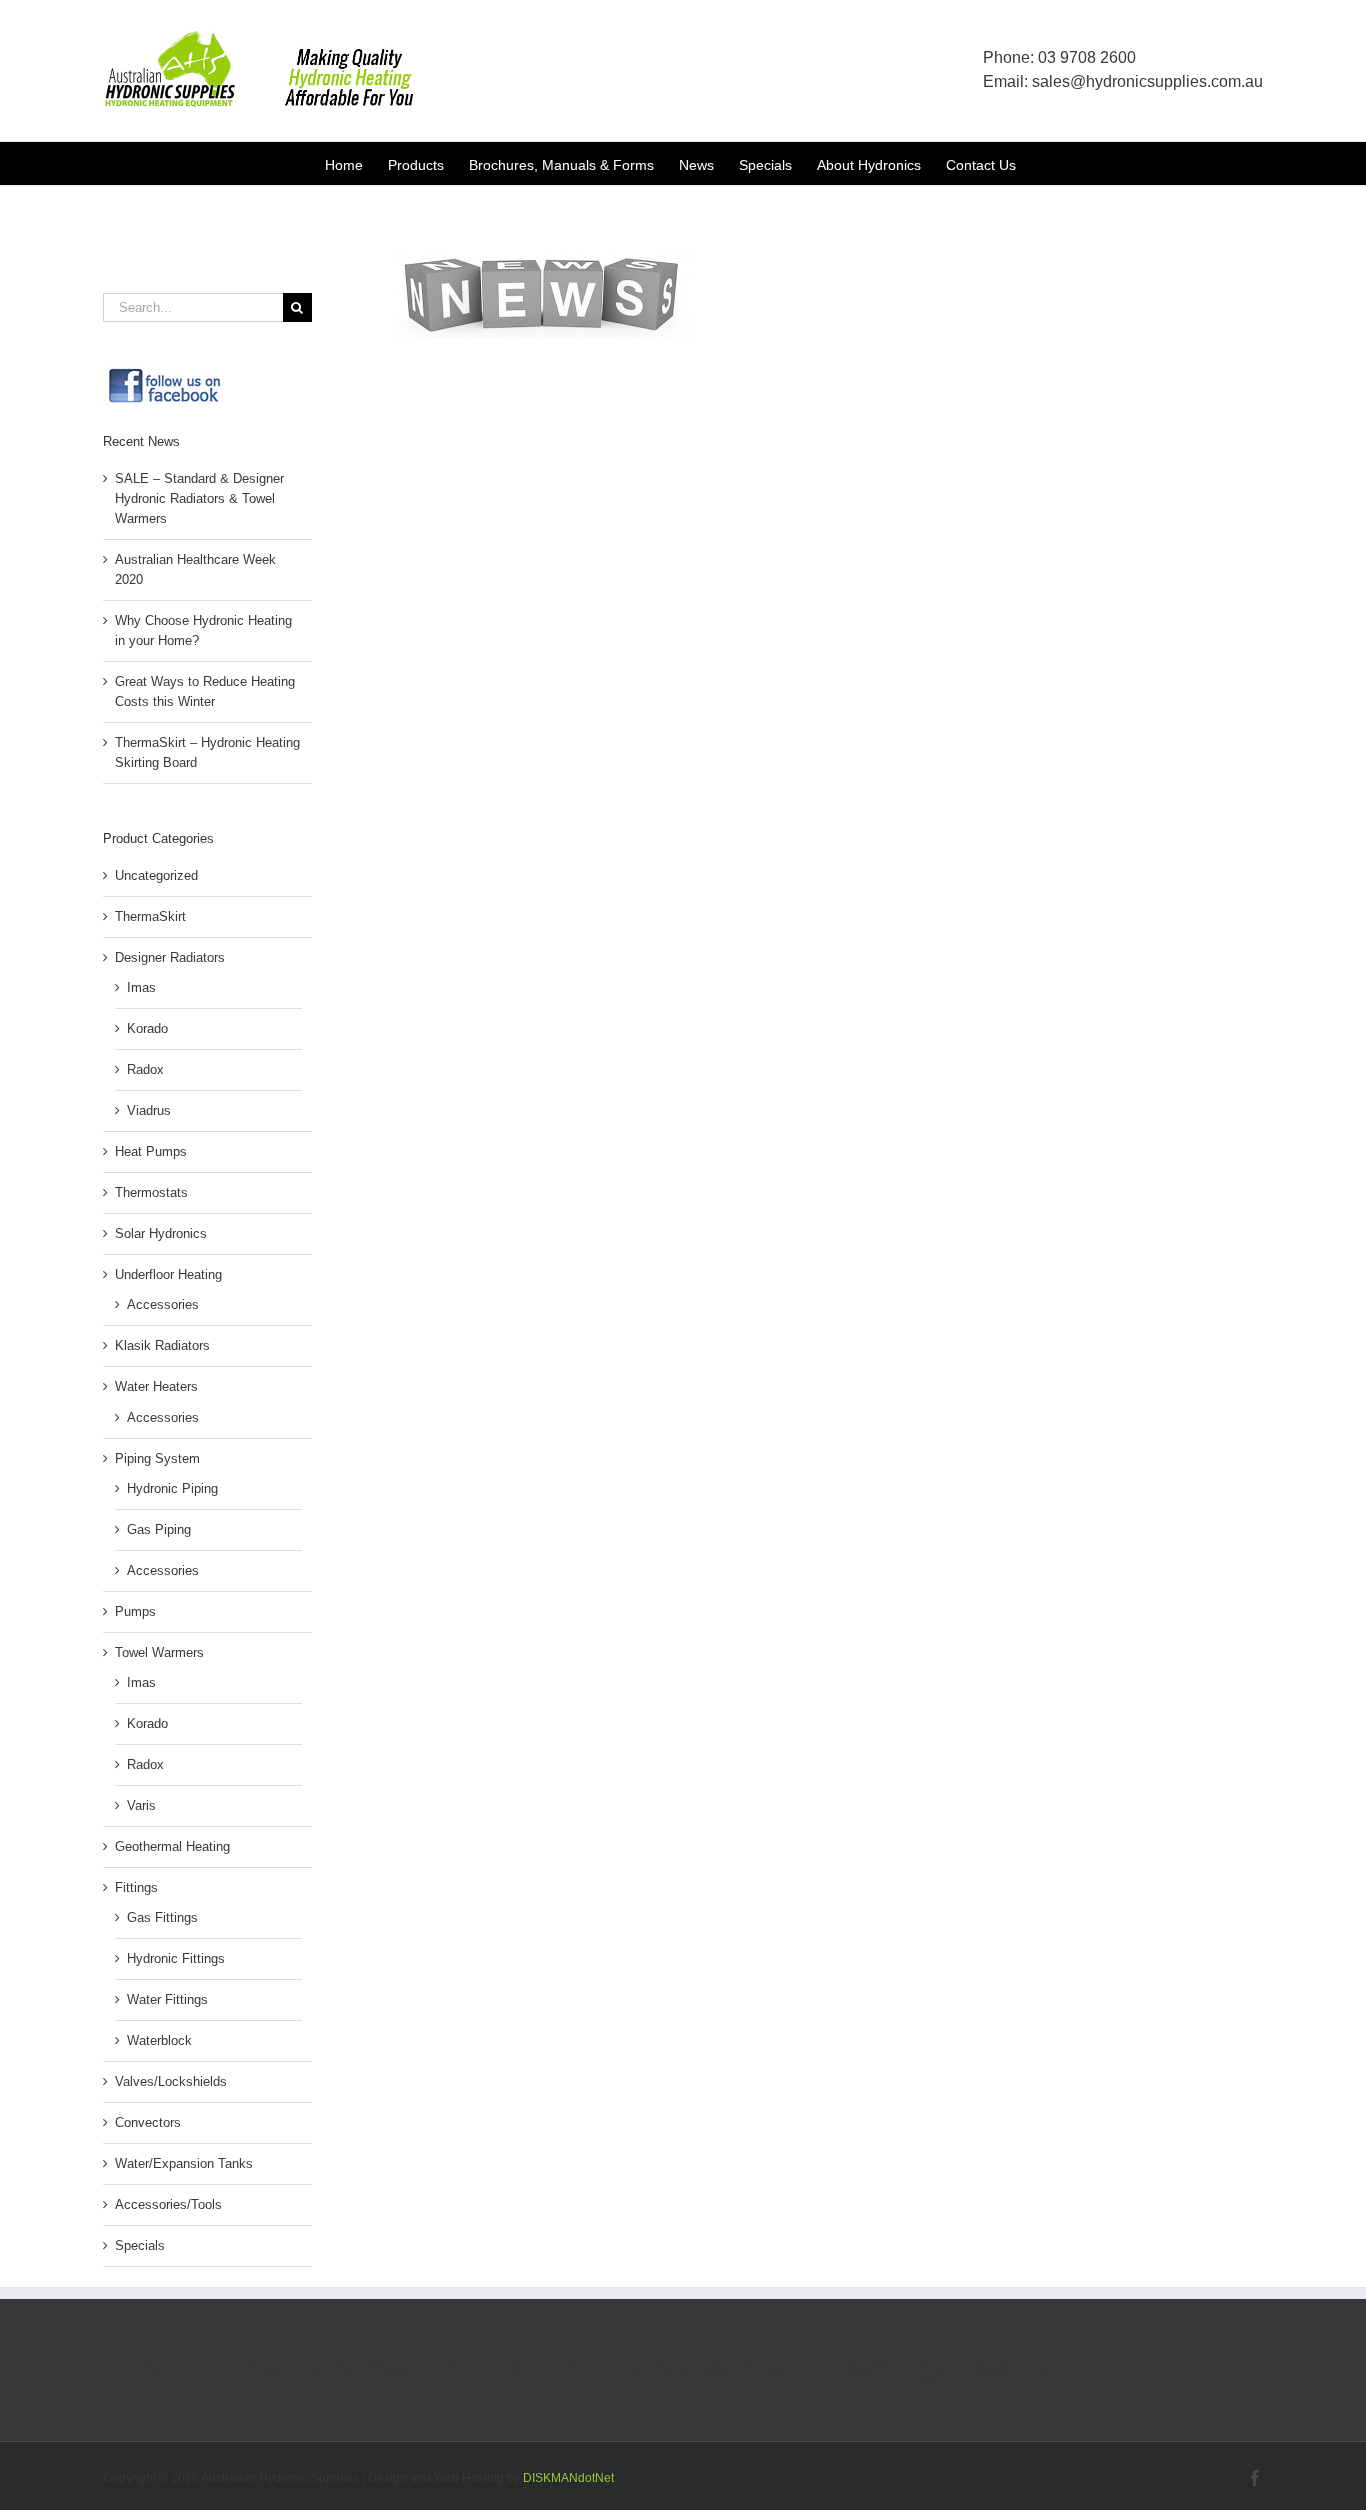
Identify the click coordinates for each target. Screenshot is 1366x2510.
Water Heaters (156, 1386)
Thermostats (151, 1192)
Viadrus (149, 1110)
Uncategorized (156, 875)
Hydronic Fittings (176, 1958)
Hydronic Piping (172, 1488)
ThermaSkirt (150, 916)
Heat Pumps (151, 1151)
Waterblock (159, 2040)
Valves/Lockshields (171, 2081)
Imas (141, 987)
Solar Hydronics (161, 1233)
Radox (145, 1069)
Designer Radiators (170, 957)
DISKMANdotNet (568, 2478)
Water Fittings (167, 1999)
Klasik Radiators (162, 1345)
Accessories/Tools (168, 2204)
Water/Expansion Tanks (184, 2163)
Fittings (136, 1887)
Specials (140, 2245)
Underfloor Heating (168, 1274)
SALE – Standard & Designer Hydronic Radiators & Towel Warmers (199, 498)
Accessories (163, 1304)
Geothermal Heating (172, 1846)
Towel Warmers (159, 1652)
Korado (147, 1028)
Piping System (157, 1458)
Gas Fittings (162, 1917)
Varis (141, 1805)
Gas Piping (159, 1529)
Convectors (148, 2122)
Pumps (135, 1611)
